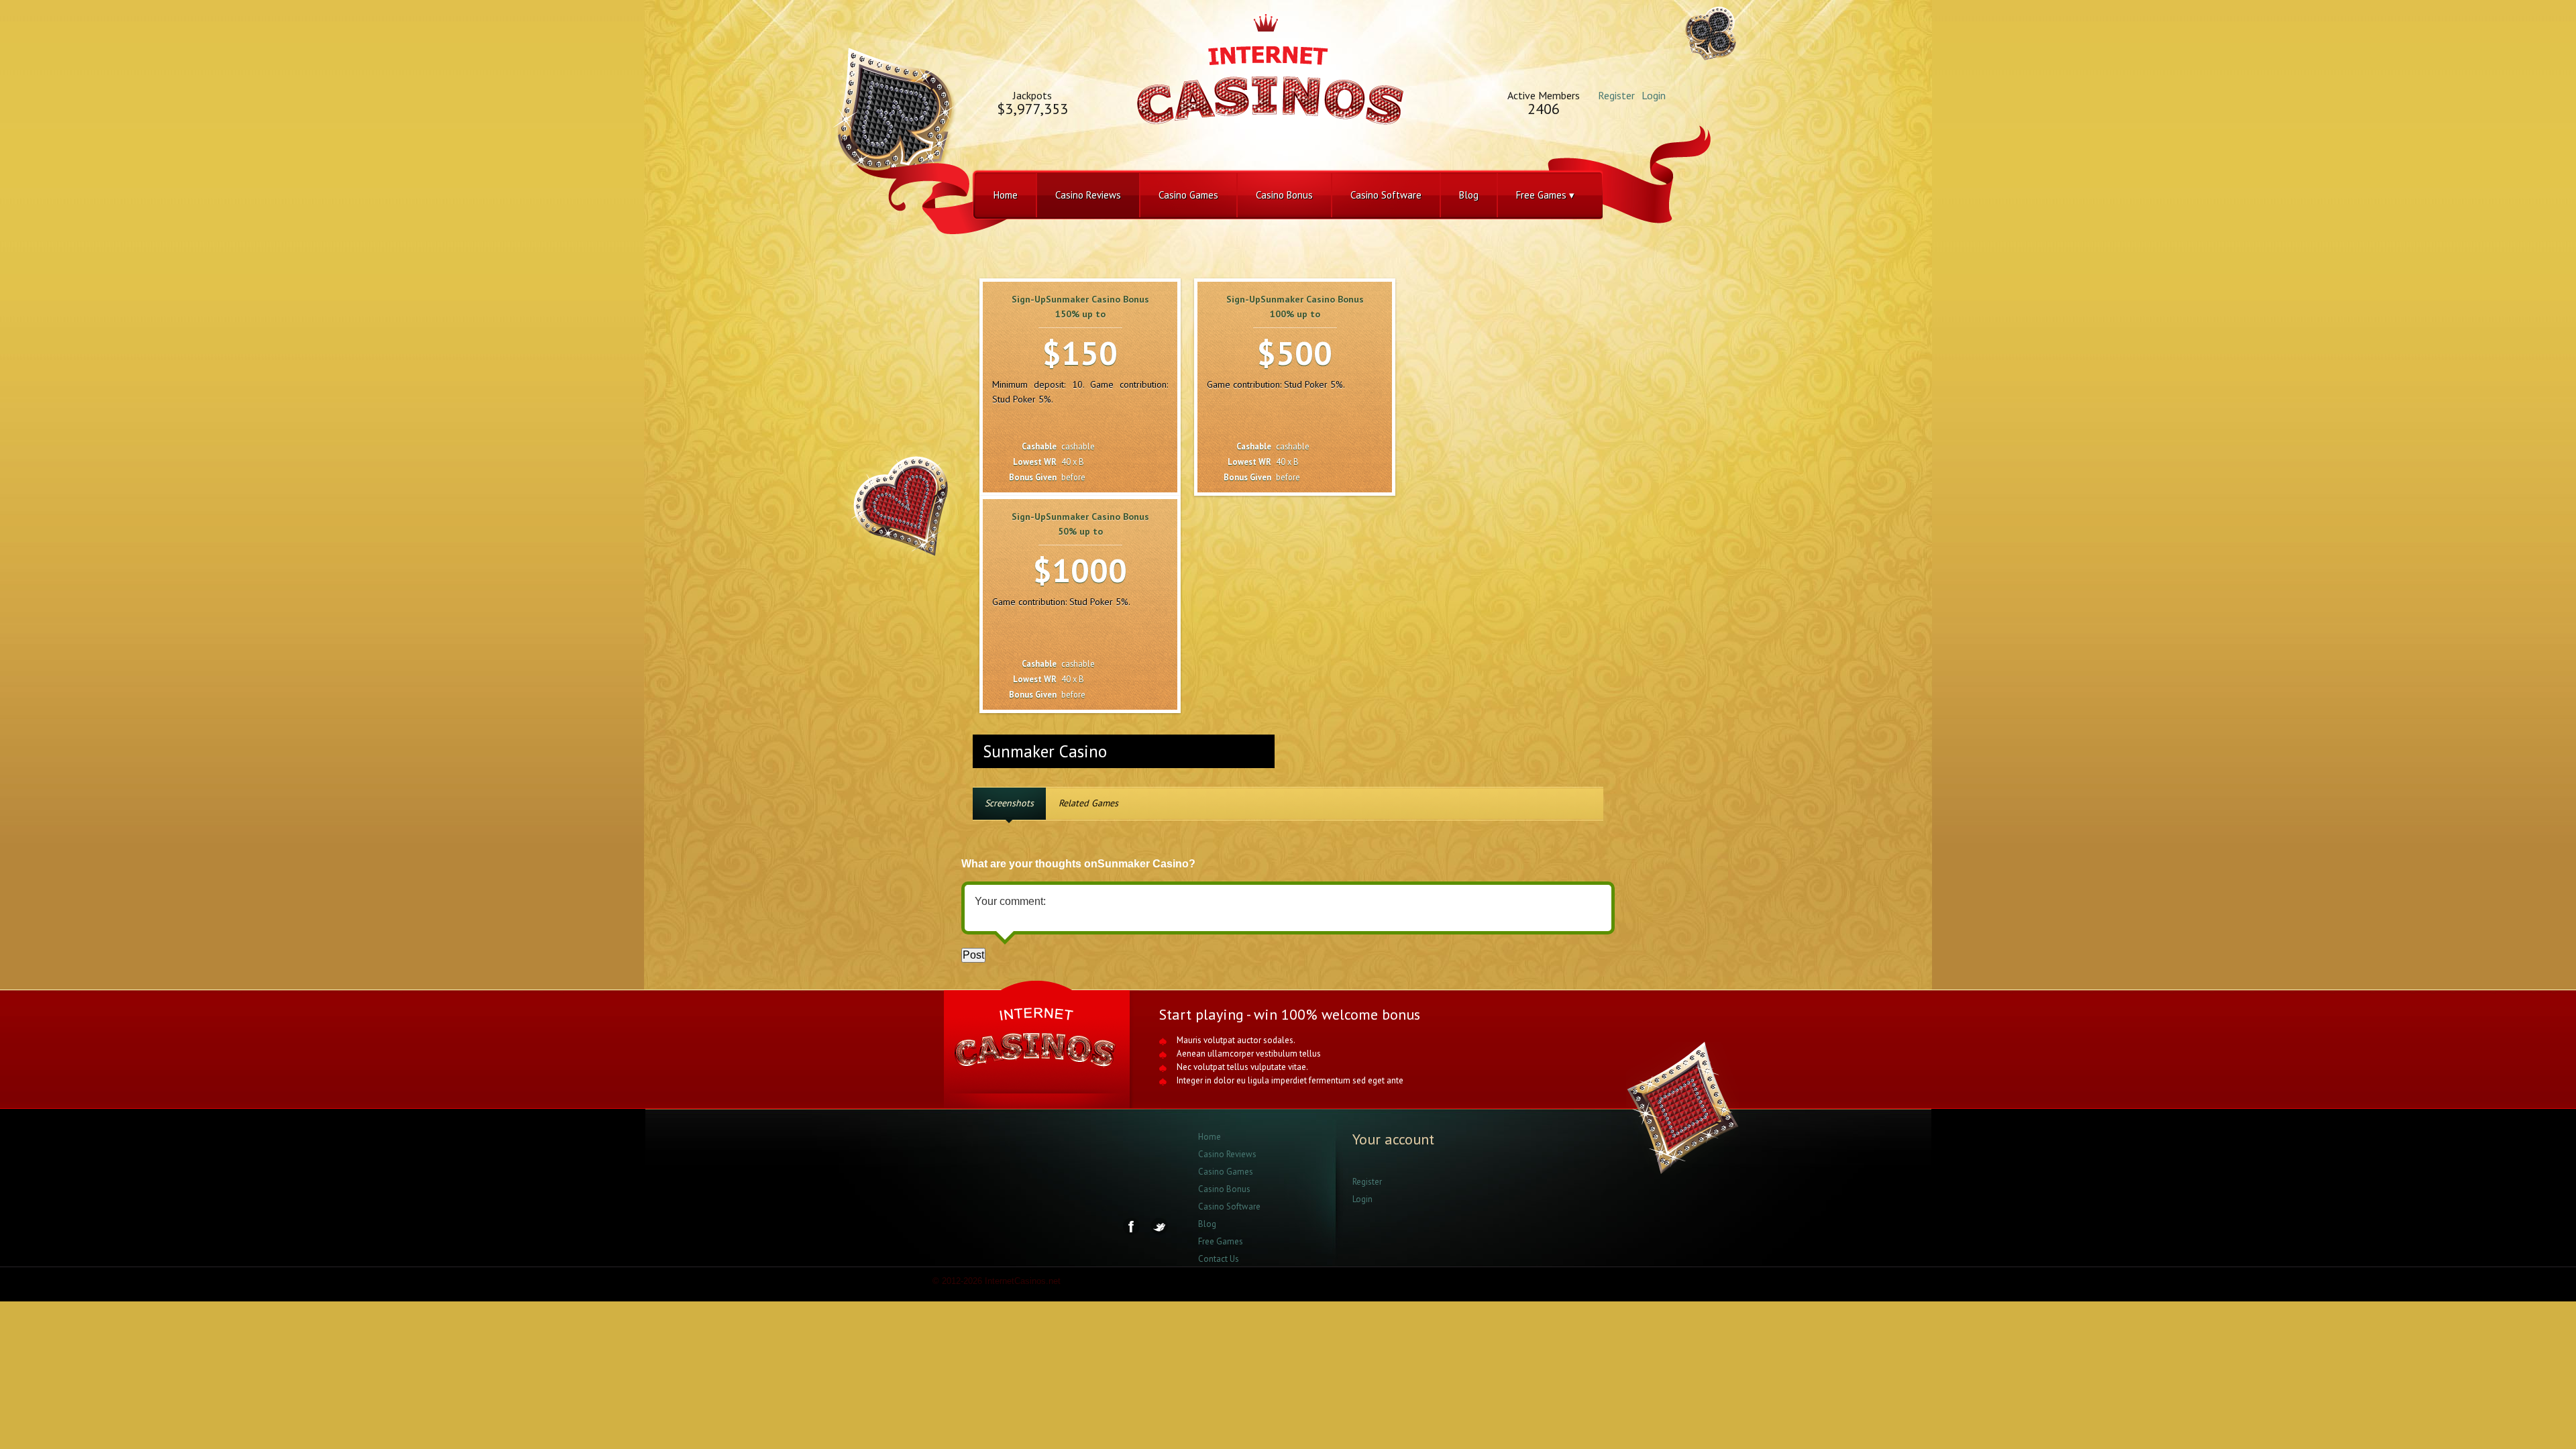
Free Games (1221, 1241)
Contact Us (1219, 1259)
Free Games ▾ (1545, 195)
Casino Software (1386, 195)
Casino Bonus (1284, 195)
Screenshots (1009, 803)
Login (1654, 95)
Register (1616, 95)
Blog (1469, 195)
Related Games (1088, 803)
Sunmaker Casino (1045, 751)
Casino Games (1188, 195)
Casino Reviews (1088, 195)
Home (1006, 195)
